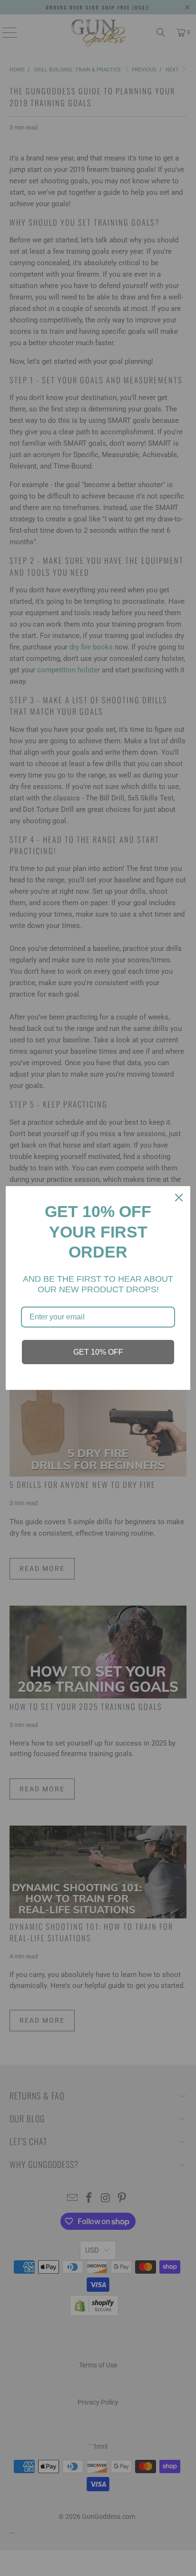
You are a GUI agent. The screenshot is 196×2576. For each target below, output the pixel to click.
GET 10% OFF (98, 1352)
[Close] (179, 1198)
